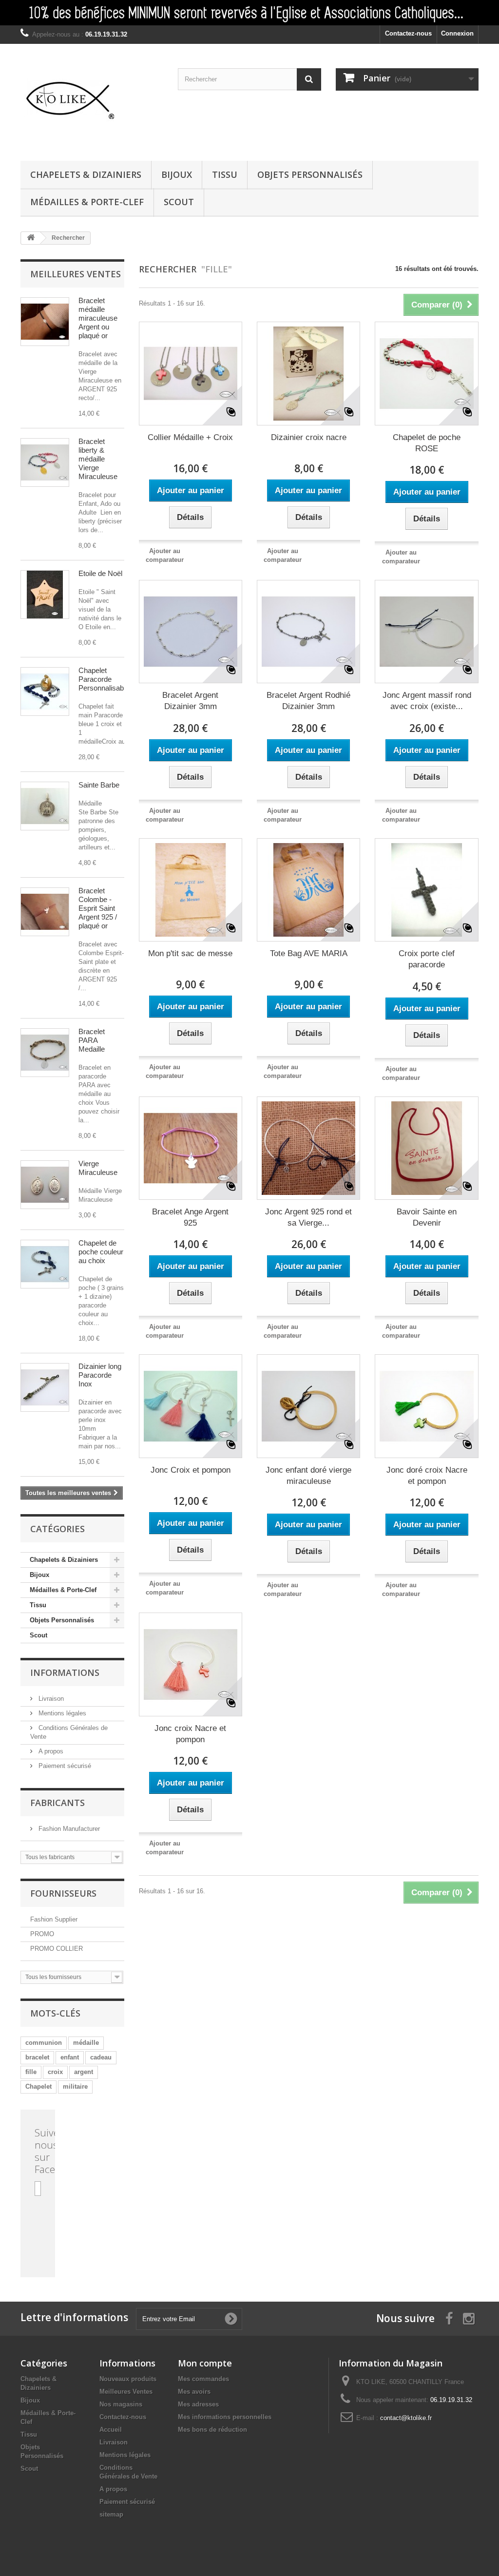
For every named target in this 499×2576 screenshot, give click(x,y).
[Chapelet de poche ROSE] (426, 373)
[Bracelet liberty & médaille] (45, 462)
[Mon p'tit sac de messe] (191, 890)
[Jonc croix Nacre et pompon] (191, 1664)
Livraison (50, 1699)
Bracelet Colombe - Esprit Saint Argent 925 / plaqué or (98, 908)
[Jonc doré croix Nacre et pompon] (426, 1406)
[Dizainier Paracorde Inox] (45, 1387)
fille (31, 2072)
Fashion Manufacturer (68, 1829)
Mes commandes (203, 2379)
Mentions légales (61, 1713)
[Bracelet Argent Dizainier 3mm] (191, 632)
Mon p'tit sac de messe (190, 953)
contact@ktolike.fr (406, 2418)
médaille (86, 2043)
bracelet (37, 2057)
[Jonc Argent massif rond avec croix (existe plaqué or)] (426, 632)
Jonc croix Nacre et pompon (190, 1734)
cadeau (101, 2057)
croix (55, 2072)
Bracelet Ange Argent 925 (190, 1217)
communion (44, 2043)
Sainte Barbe (99, 785)
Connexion (457, 33)
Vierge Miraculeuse (98, 1168)
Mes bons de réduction (212, 2430)
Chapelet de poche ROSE (427, 443)
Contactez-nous (408, 33)
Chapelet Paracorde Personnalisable (104, 679)
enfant (70, 2057)
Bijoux (177, 174)
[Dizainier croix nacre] (308, 373)
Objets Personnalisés (310, 174)
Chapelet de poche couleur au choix (101, 1252)
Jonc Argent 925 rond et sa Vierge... (308, 1217)
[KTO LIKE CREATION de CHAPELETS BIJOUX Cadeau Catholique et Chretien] (92, 100)
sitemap (111, 2514)
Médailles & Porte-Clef (87, 202)
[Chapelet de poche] (45, 1264)
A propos (50, 1751)
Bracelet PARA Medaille (92, 1040)
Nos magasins (121, 2404)
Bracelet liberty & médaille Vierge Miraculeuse (98, 459)
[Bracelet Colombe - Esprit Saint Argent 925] (45, 912)
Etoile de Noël (100, 573)
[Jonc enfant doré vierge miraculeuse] (308, 1406)
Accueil (111, 2430)
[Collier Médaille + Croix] (191, 373)
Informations (65, 1672)
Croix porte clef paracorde (427, 959)
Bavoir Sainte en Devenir (427, 1217)
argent (84, 2072)
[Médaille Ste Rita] (45, 806)
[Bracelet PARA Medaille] (45, 1053)
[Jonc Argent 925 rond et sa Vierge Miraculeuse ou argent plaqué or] (308, 1148)
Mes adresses (198, 2404)
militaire (75, 2086)
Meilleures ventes (76, 274)
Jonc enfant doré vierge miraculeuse (308, 1476)
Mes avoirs (194, 2392)
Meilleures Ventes (126, 2392)
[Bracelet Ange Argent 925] (191, 1148)
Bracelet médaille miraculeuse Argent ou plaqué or (98, 318)
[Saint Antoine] (45, 1185)
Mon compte (205, 2363)
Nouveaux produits (128, 2379)
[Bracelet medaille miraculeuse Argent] (45, 322)
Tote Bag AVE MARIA (309, 953)
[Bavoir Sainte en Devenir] (426, 1148)
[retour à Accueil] (31, 238)
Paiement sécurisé (64, 1766)
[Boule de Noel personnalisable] (45, 595)
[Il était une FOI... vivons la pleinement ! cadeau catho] (249, 13)
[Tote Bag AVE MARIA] (308, 890)
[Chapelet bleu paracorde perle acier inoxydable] (45, 692)
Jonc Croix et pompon (191, 1470)
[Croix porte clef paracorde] (426, 890)
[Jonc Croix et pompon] (191, 1406)
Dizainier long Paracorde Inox (100, 1375)
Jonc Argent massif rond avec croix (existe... (427, 701)
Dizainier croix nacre (309, 437)
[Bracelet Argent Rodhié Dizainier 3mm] (308, 632)
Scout (179, 202)
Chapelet (38, 2086)
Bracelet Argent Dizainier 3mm (190, 701)
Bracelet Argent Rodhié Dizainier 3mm (308, 701)
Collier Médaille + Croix (190, 437)
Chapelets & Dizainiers (86, 174)
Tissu (225, 174)
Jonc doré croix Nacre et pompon (427, 1476)
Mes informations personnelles (225, 2417)
